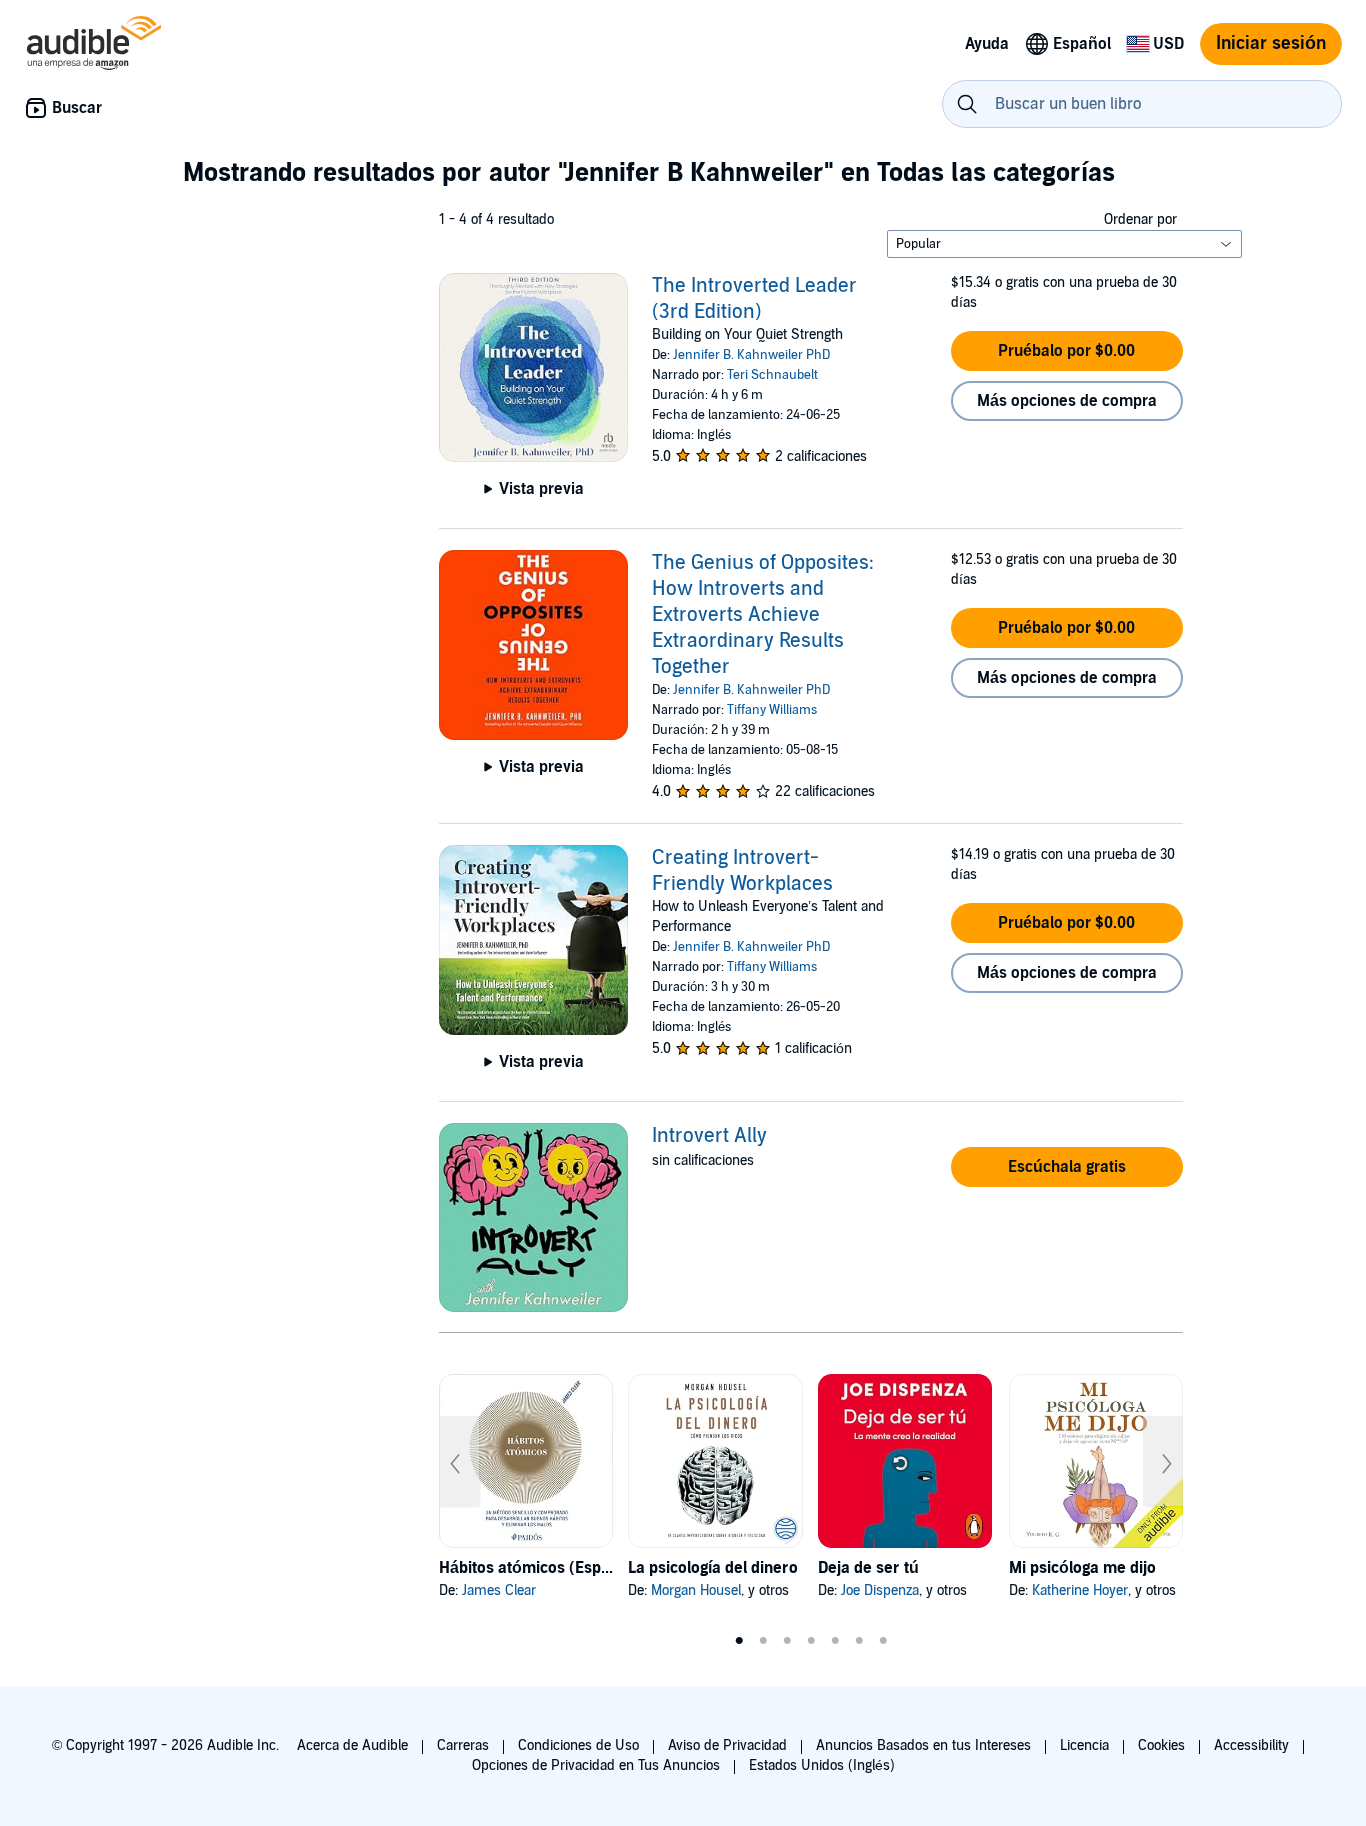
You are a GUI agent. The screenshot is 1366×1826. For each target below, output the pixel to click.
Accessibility (1251, 1745)
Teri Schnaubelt (772, 375)
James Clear (499, 1590)
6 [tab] (859, 1641)
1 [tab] (739, 1641)
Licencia (1084, 1745)
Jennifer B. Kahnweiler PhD (751, 355)
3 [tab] (787, 1641)
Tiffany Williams (772, 710)
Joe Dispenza (880, 1590)
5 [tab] (835, 1641)
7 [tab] (883, 1641)
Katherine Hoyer (1080, 1590)
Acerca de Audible (352, 1745)
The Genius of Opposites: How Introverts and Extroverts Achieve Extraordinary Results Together (763, 615)
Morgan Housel (696, 1590)
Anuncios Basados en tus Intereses (923, 1745)
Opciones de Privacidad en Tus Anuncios (596, 1765)
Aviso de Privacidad (727, 1745)
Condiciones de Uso (578, 1745)
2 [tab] (763, 1641)
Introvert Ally (709, 1136)
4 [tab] (811, 1641)
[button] (1067, 351)
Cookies (1161, 1745)
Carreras (463, 1745)
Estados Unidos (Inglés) (822, 1765)
